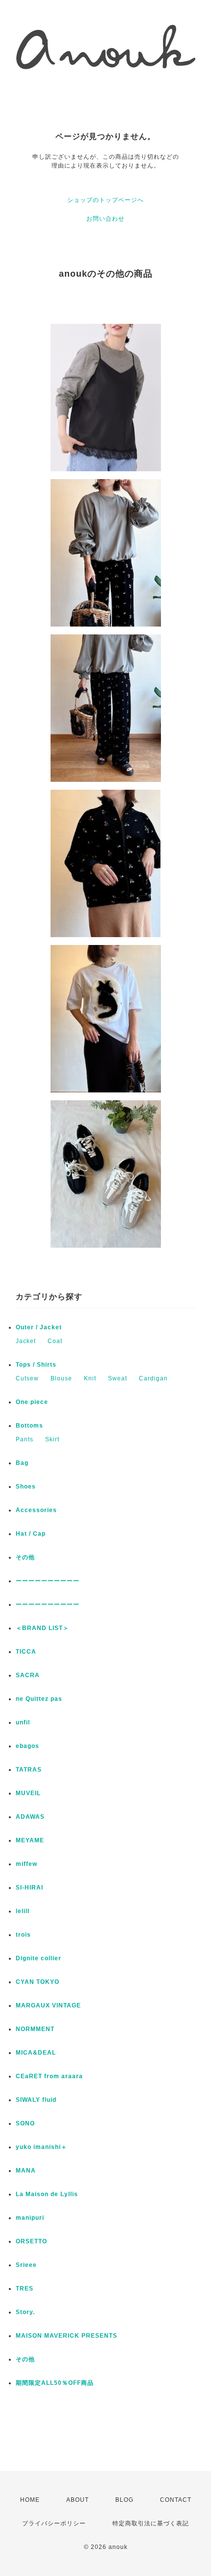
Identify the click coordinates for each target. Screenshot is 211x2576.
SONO (25, 2123)
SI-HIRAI (29, 1888)
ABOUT (78, 2500)
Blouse (61, 1378)
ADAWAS (30, 1817)
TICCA (26, 1652)
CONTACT (176, 2500)
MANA (26, 2171)
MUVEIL (28, 1793)
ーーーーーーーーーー (48, 1581)
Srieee (26, 2265)
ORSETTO (31, 2241)
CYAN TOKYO (38, 1982)
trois (23, 1935)
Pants (25, 1439)
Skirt (52, 1439)
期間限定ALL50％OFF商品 (55, 2383)
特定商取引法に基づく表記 (151, 2523)
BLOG (124, 2500)
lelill (23, 1911)
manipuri (30, 2218)
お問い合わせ (105, 219)
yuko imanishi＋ (41, 2147)
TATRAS (29, 1770)
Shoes (26, 1487)
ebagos (27, 1746)
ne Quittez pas (39, 1699)
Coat (55, 1341)
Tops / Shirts (36, 1365)
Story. (25, 2312)
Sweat (118, 1378)
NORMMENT (35, 2029)
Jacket (26, 1341)
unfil (23, 1722)
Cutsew (27, 1378)
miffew (26, 1864)
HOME (30, 2500)
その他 (28, 1557)
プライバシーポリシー (54, 2523)
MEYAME (30, 1840)
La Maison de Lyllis (47, 2194)
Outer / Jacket (39, 1327)
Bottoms (29, 1426)
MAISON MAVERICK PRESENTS (66, 2336)
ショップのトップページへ (105, 200)
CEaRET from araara (49, 2076)
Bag (22, 1463)
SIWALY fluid (36, 2100)
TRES (25, 2289)
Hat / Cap (31, 1534)
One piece (32, 1402)
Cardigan (153, 1378)
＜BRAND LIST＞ (42, 1628)
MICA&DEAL (36, 2053)
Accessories (36, 1510)
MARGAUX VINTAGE (48, 2005)
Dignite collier (39, 1958)
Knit (90, 1378)
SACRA (28, 1675)
